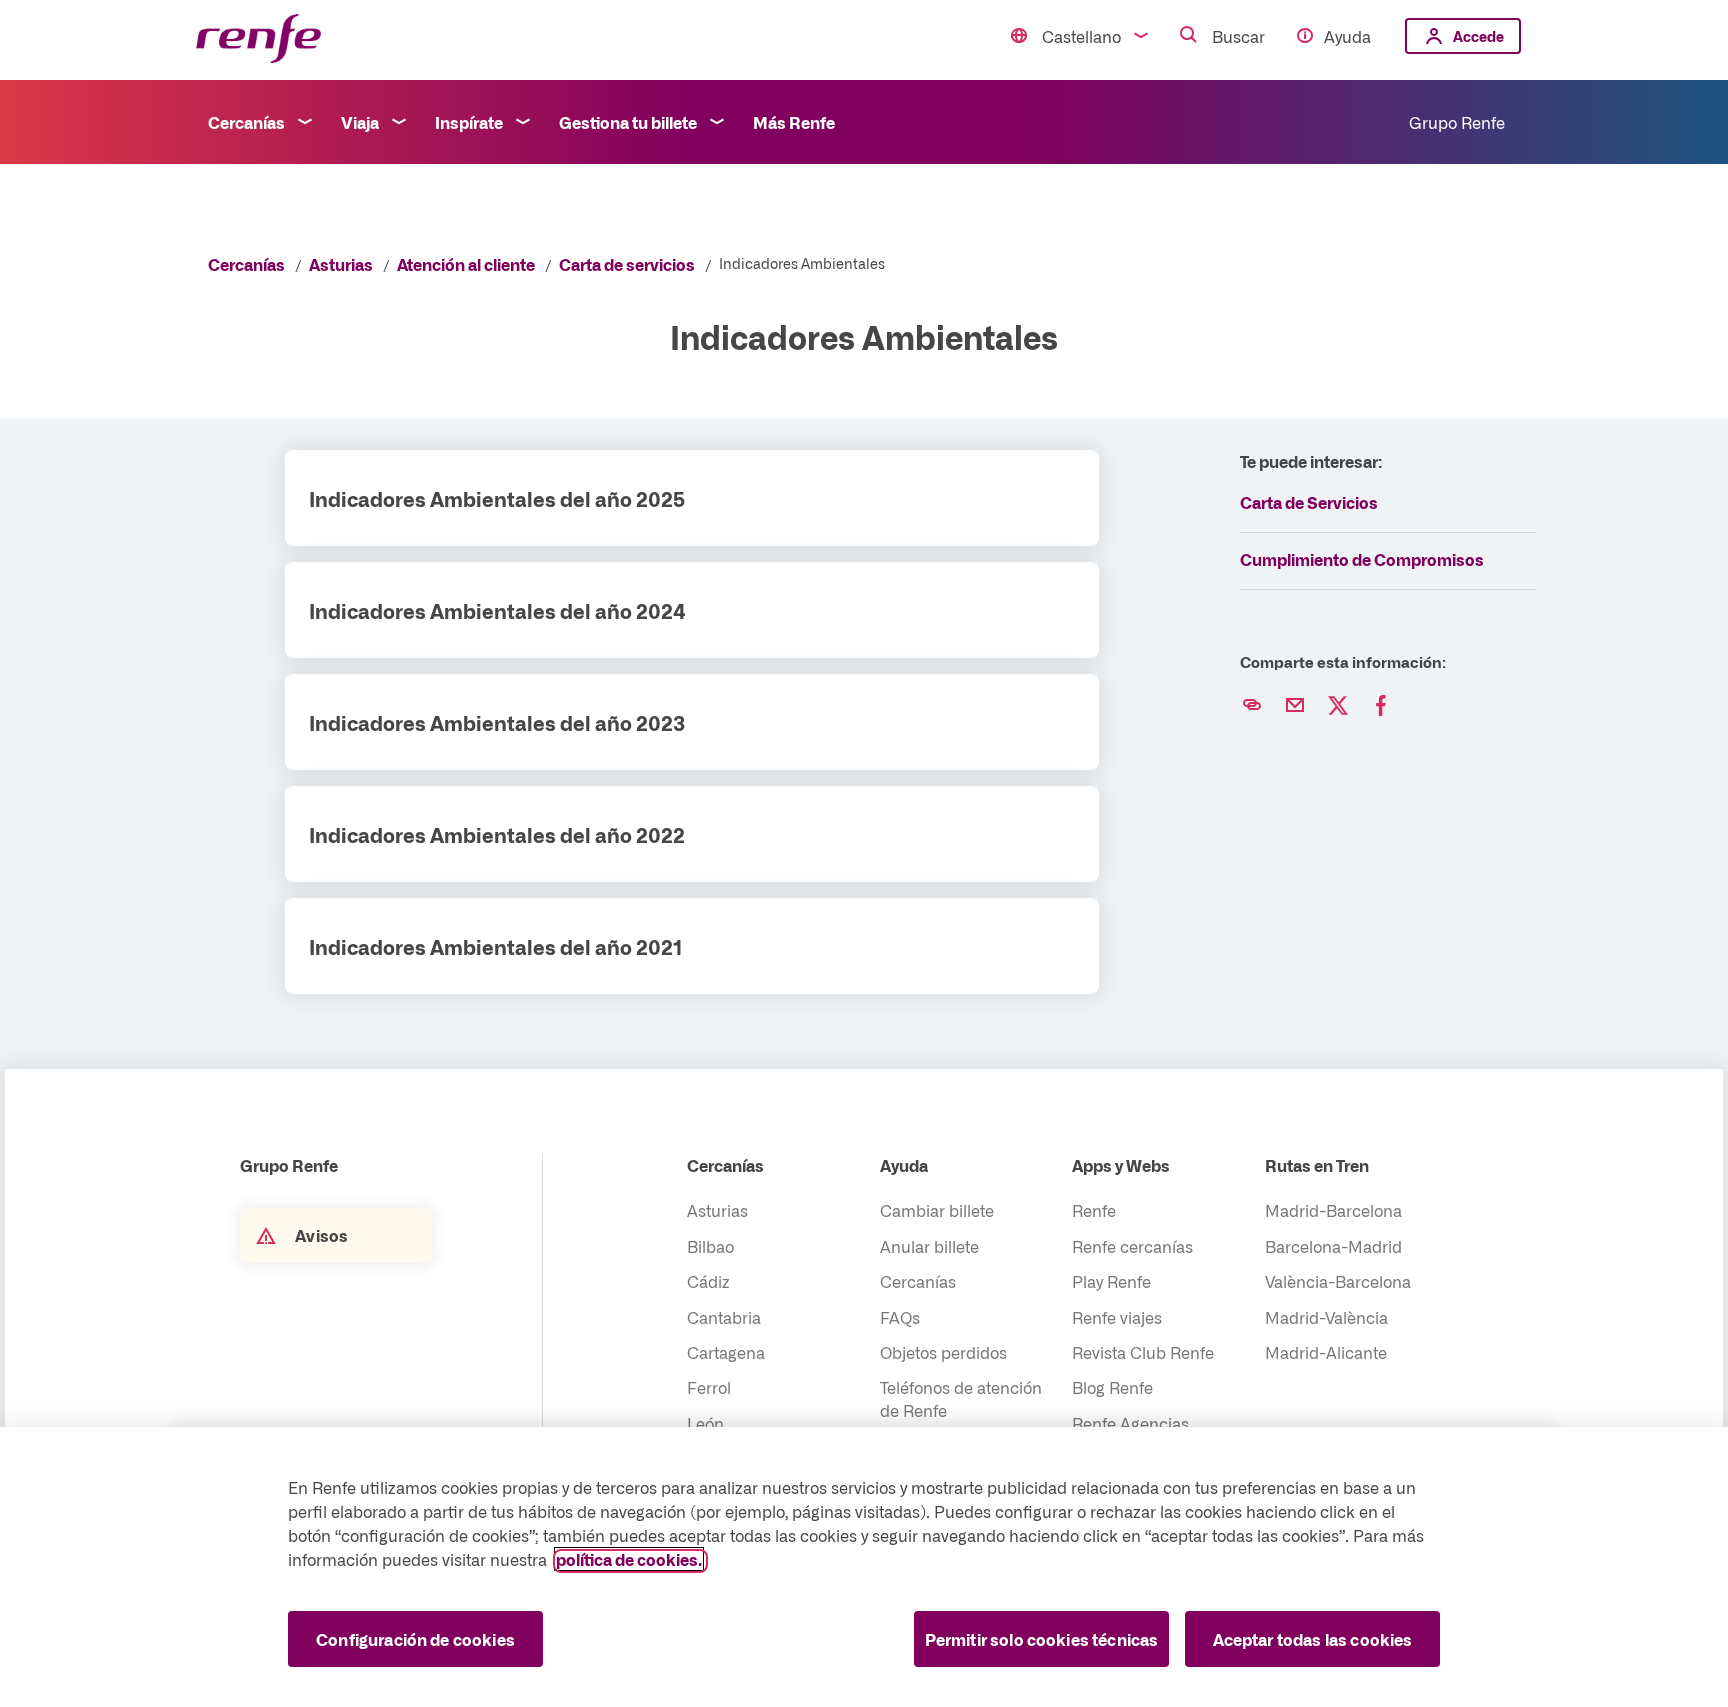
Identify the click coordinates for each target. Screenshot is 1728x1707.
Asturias (341, 264)
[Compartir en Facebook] (1381, 706)
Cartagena (726, 1352)
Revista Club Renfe (1143, 1352)
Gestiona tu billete (628, 122)
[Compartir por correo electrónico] (1295, 706)
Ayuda (1347, 36)
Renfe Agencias (1130, 1423)
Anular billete (929, 1246)
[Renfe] (258, 39)
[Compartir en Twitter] (1338, 706)
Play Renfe (1111, 1281)
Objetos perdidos (943, 1352)
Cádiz (708, 1281)
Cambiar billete (937, 1210)
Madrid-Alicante (1326, 1352)
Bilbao (710, 1246)
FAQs (900, 1317)
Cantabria (724, 1317)
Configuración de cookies (415, 1639)
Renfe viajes (1117, 1317)
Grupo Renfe (1457, 122)
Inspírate (469, 122)
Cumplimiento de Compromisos (1362, 559)
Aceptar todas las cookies (1313, 1639)
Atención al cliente (466, 264)
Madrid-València (1326, 1317)
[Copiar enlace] (1252, 706)
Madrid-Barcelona (1333, 1210)
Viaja (360, 122)
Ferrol (709, 1387)
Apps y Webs (1121, 1165)
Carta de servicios (627, 264)
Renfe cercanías (1132, 1246)
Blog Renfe (1112, 1387)
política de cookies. (629, 1559)
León (705, 1423)
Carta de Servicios (1309, 502)
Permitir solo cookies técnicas (1042, 1639)
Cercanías (246, 122)
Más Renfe (794, 122)
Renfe (1094, 1210)
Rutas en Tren (1317, 1165)
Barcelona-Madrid (1333, 1246)
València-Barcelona (1338, 1281)
